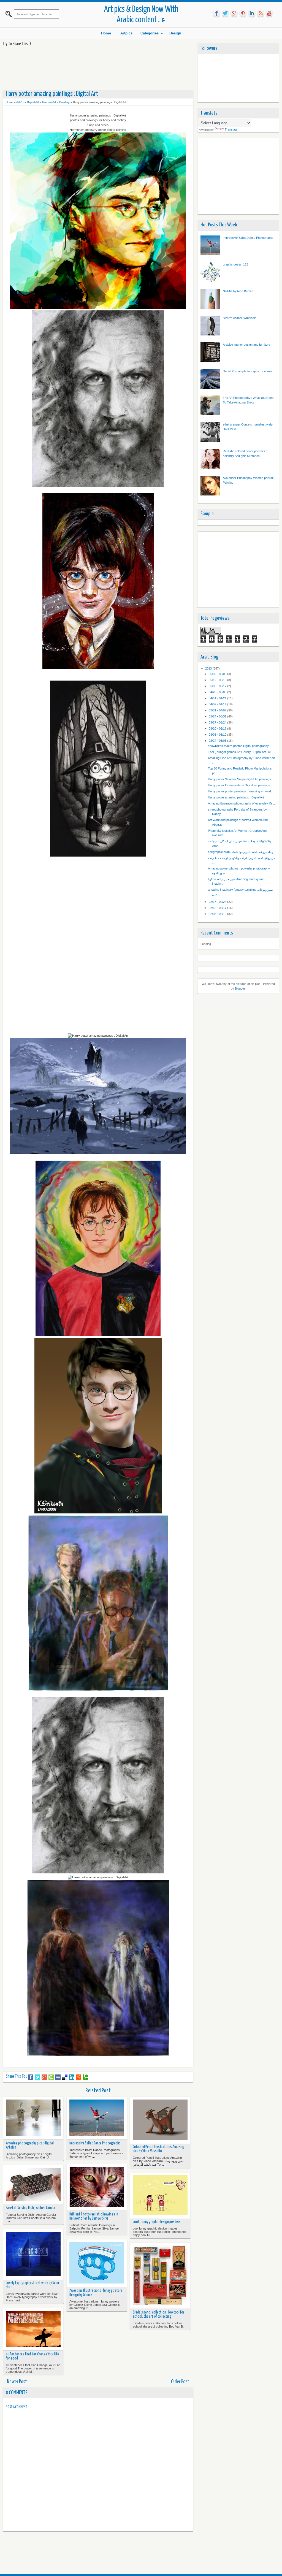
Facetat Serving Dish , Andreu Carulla (30, 2208)
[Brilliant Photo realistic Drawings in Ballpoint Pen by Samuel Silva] (97, 2188)
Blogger (240, 988)
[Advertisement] (103, 68)
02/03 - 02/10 (218, 914)
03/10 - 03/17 (218, 728)
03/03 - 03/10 (218, 735)
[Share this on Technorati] (86, 2077)
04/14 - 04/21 (218, 698)
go (234, 13)
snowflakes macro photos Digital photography (238, 746)
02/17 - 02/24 (218, 902)
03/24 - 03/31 (218, 716)
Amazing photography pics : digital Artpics (30, 2145)
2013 (209, 668)
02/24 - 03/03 (218, 741)
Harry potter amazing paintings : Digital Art (236, 797)
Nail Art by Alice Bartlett (238, 291)
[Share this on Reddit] (79, 2077)
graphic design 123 (235, 264)
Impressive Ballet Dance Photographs (95, 2143)
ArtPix (20, 102)
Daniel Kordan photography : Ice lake (247, 371)
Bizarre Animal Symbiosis (240, 318)
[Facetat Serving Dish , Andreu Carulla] (33, 2185)
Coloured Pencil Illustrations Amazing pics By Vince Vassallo (158, 2149)
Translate (231, 129)
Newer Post (17, 2382)
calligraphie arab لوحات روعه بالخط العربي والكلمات (241, 852)
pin (243, 13)
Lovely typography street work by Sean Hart (32, 2285)
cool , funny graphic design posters (157, 2222)
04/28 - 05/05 (218, 692)
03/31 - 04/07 (218, 710)
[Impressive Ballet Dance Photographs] (97, 2118)
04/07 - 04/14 (218, 704)
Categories (150, 33)
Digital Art (33, 102)
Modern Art (49, 102)
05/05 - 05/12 (218, 686)
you (269, 13)
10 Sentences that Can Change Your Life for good (32, 2356)
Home (106, 33)
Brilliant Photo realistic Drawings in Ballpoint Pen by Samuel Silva (94, 2216)
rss (261, 13)
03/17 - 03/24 (218, 722)
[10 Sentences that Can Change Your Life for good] (33, 2329)
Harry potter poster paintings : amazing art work (240, 791)
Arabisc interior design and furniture (246, 345)
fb (216, 13)
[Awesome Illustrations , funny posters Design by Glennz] (97, 2263)
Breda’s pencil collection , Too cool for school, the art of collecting (158, 2314)
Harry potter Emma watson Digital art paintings (239, 785)
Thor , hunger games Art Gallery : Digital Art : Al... (240, 752)
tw (225, 13)
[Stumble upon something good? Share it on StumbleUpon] (51, 2077)
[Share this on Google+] (44, 2077)
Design (175, 33)
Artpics (126, 33)
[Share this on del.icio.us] (65, 2077)
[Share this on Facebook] (30, 2077)
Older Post (180, 2382)
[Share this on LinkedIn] (72, 2077)
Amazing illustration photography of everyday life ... (242, 803)
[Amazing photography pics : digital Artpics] (33, 2118)
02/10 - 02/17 (218, 908)
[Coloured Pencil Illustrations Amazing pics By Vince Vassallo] (160, 2120)
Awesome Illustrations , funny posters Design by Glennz (96, 2293)
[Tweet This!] (37, 2077)
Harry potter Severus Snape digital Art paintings (239, 779)
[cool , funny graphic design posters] (160, 2195)
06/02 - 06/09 (218, 674)
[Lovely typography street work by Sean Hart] (33, 2254)
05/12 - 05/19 (218, 680)
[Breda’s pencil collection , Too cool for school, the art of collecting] (160, 2276)
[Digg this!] (58, 2077)
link (252, 13)
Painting (64, 102)
